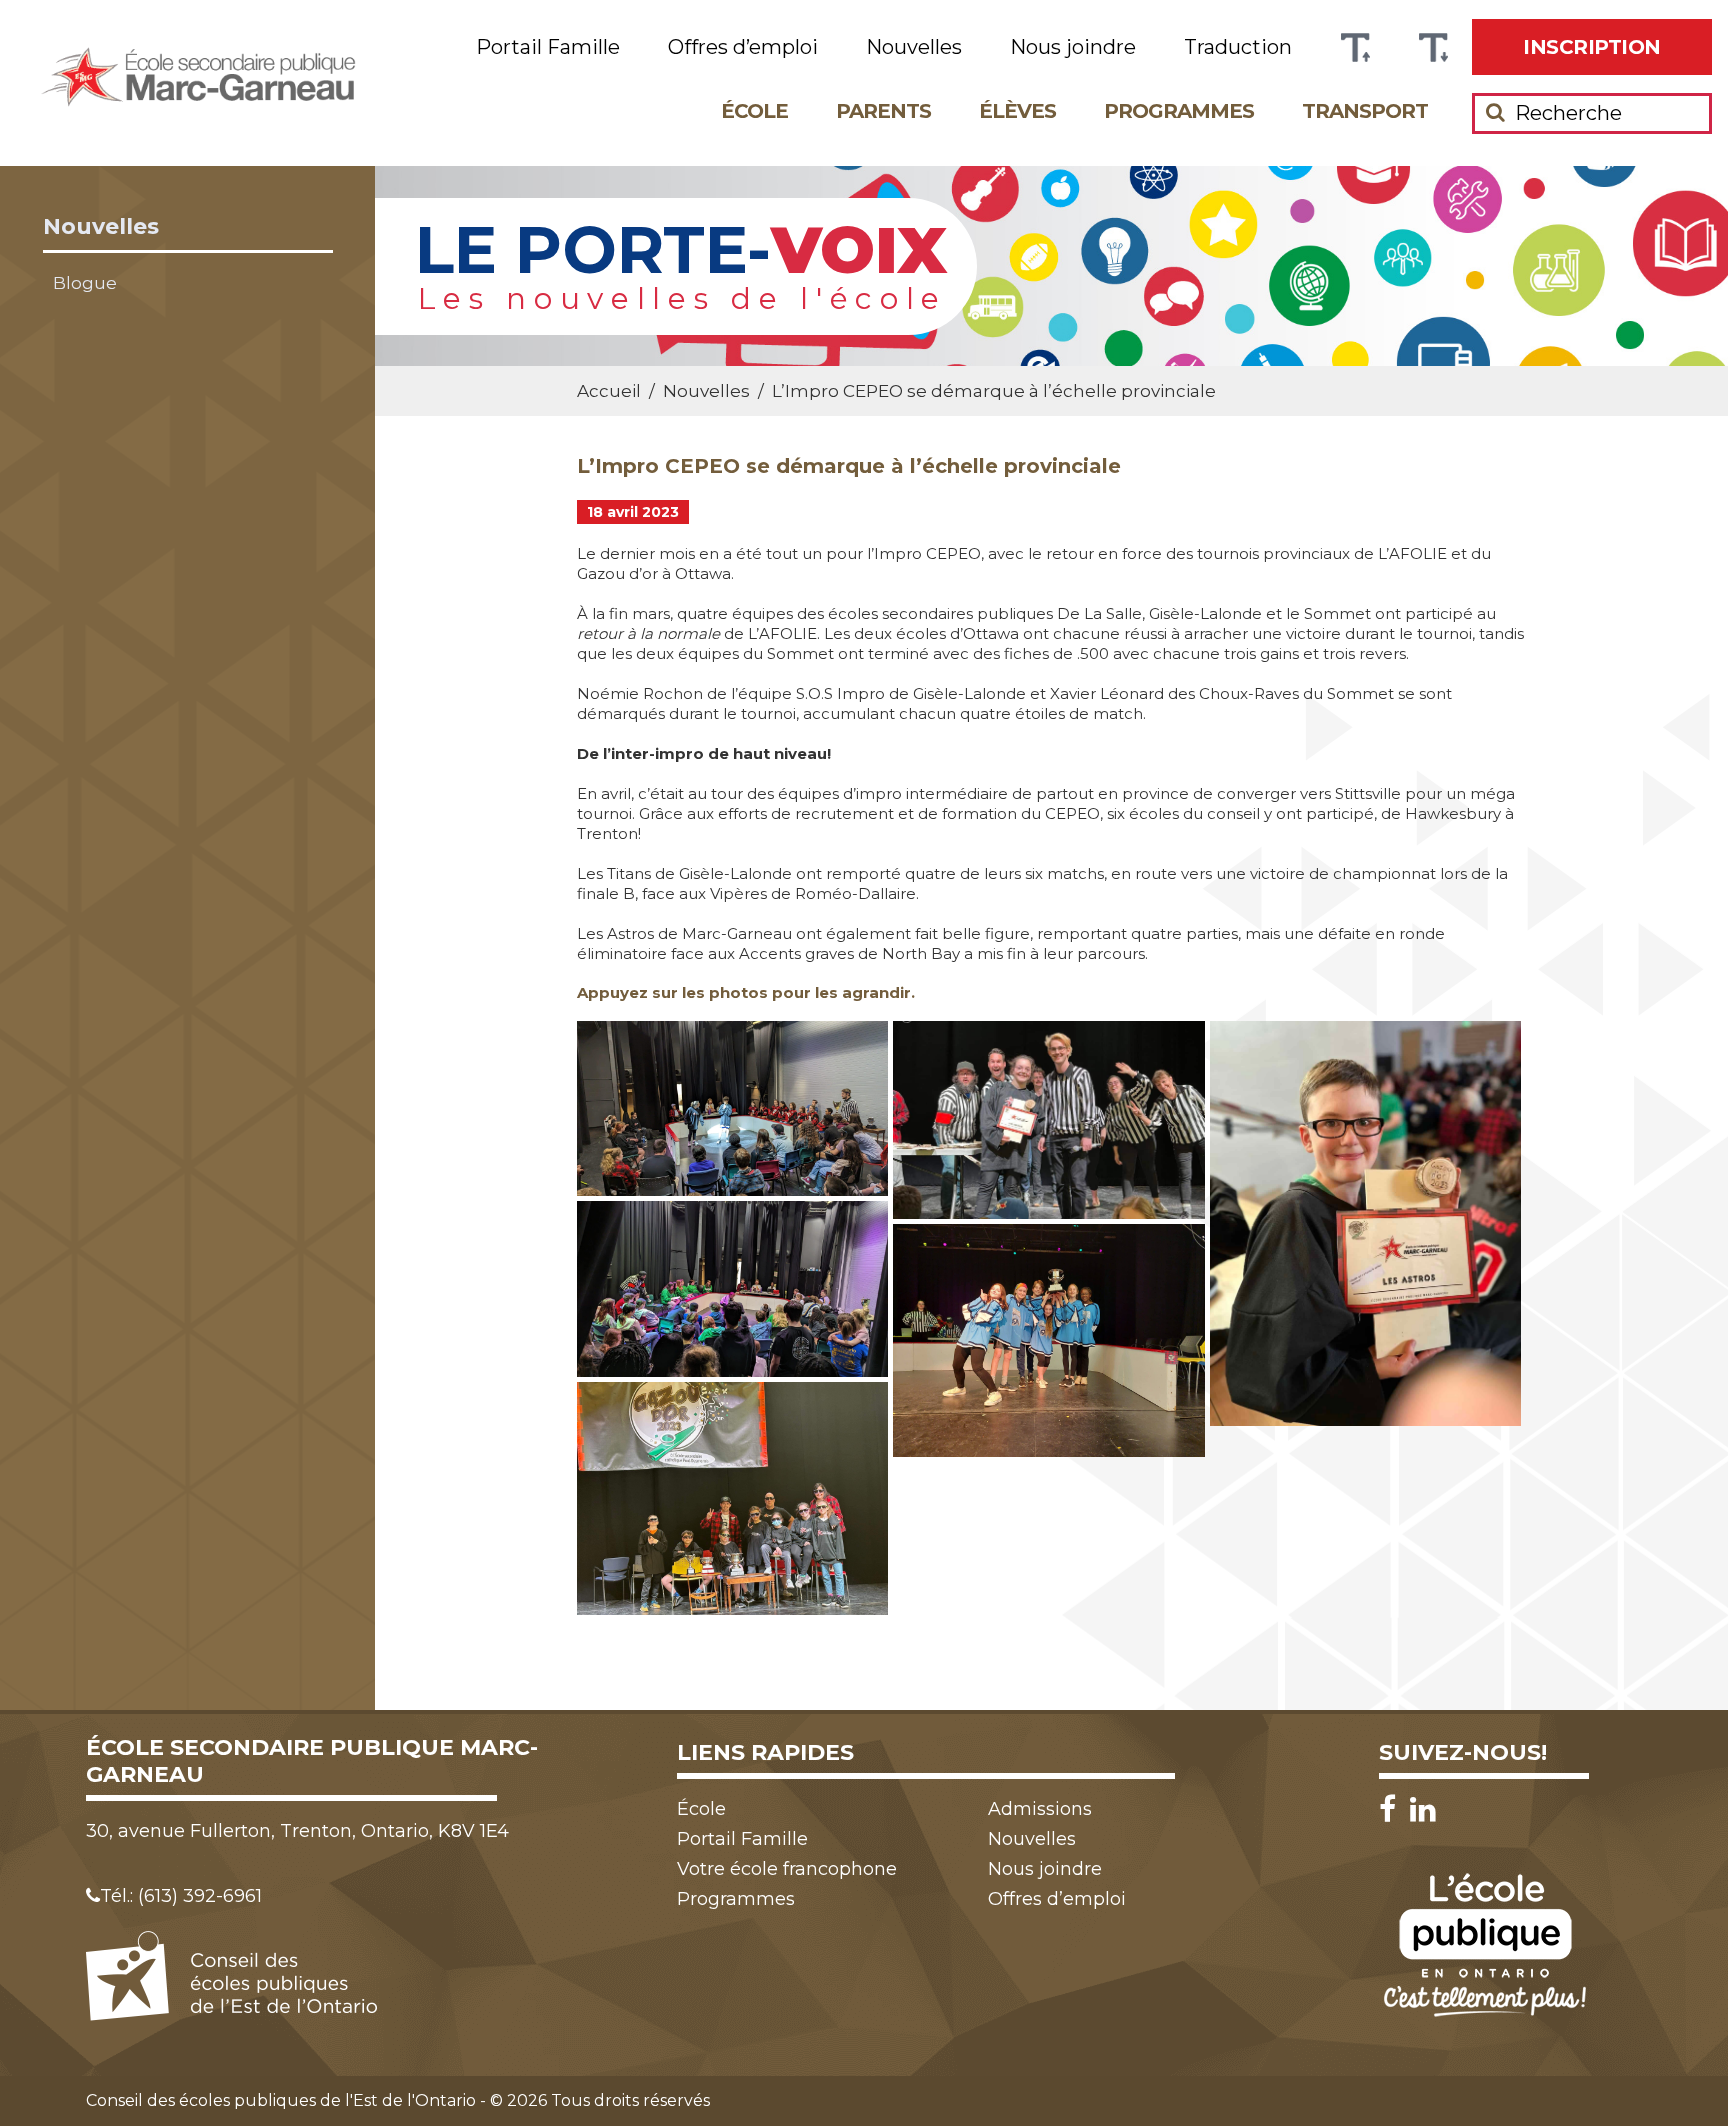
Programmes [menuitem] (1179, 111)
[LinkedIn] (1423, 1809)
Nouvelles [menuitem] (914, 47)
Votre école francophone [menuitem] (787, 1869)
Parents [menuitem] (883, 111)
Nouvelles (101, 226)
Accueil (609, 391)
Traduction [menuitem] (1238, 47)
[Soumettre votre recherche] (1495, 112)
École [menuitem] (754, 111)
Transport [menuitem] (1365, 111)
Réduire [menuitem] (1433, 47)
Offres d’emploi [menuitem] (743, 47)
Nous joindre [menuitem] (1073, 47)
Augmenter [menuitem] (1355, 47)
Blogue (85, 283)
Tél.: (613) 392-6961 (181, 1896)
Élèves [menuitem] (1017, 111)
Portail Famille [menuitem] (548, 47)
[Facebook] (1392, 1809)
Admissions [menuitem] (1040, 1809)
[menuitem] (1592, 47)
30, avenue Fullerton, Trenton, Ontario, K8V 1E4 (297, 1831)
